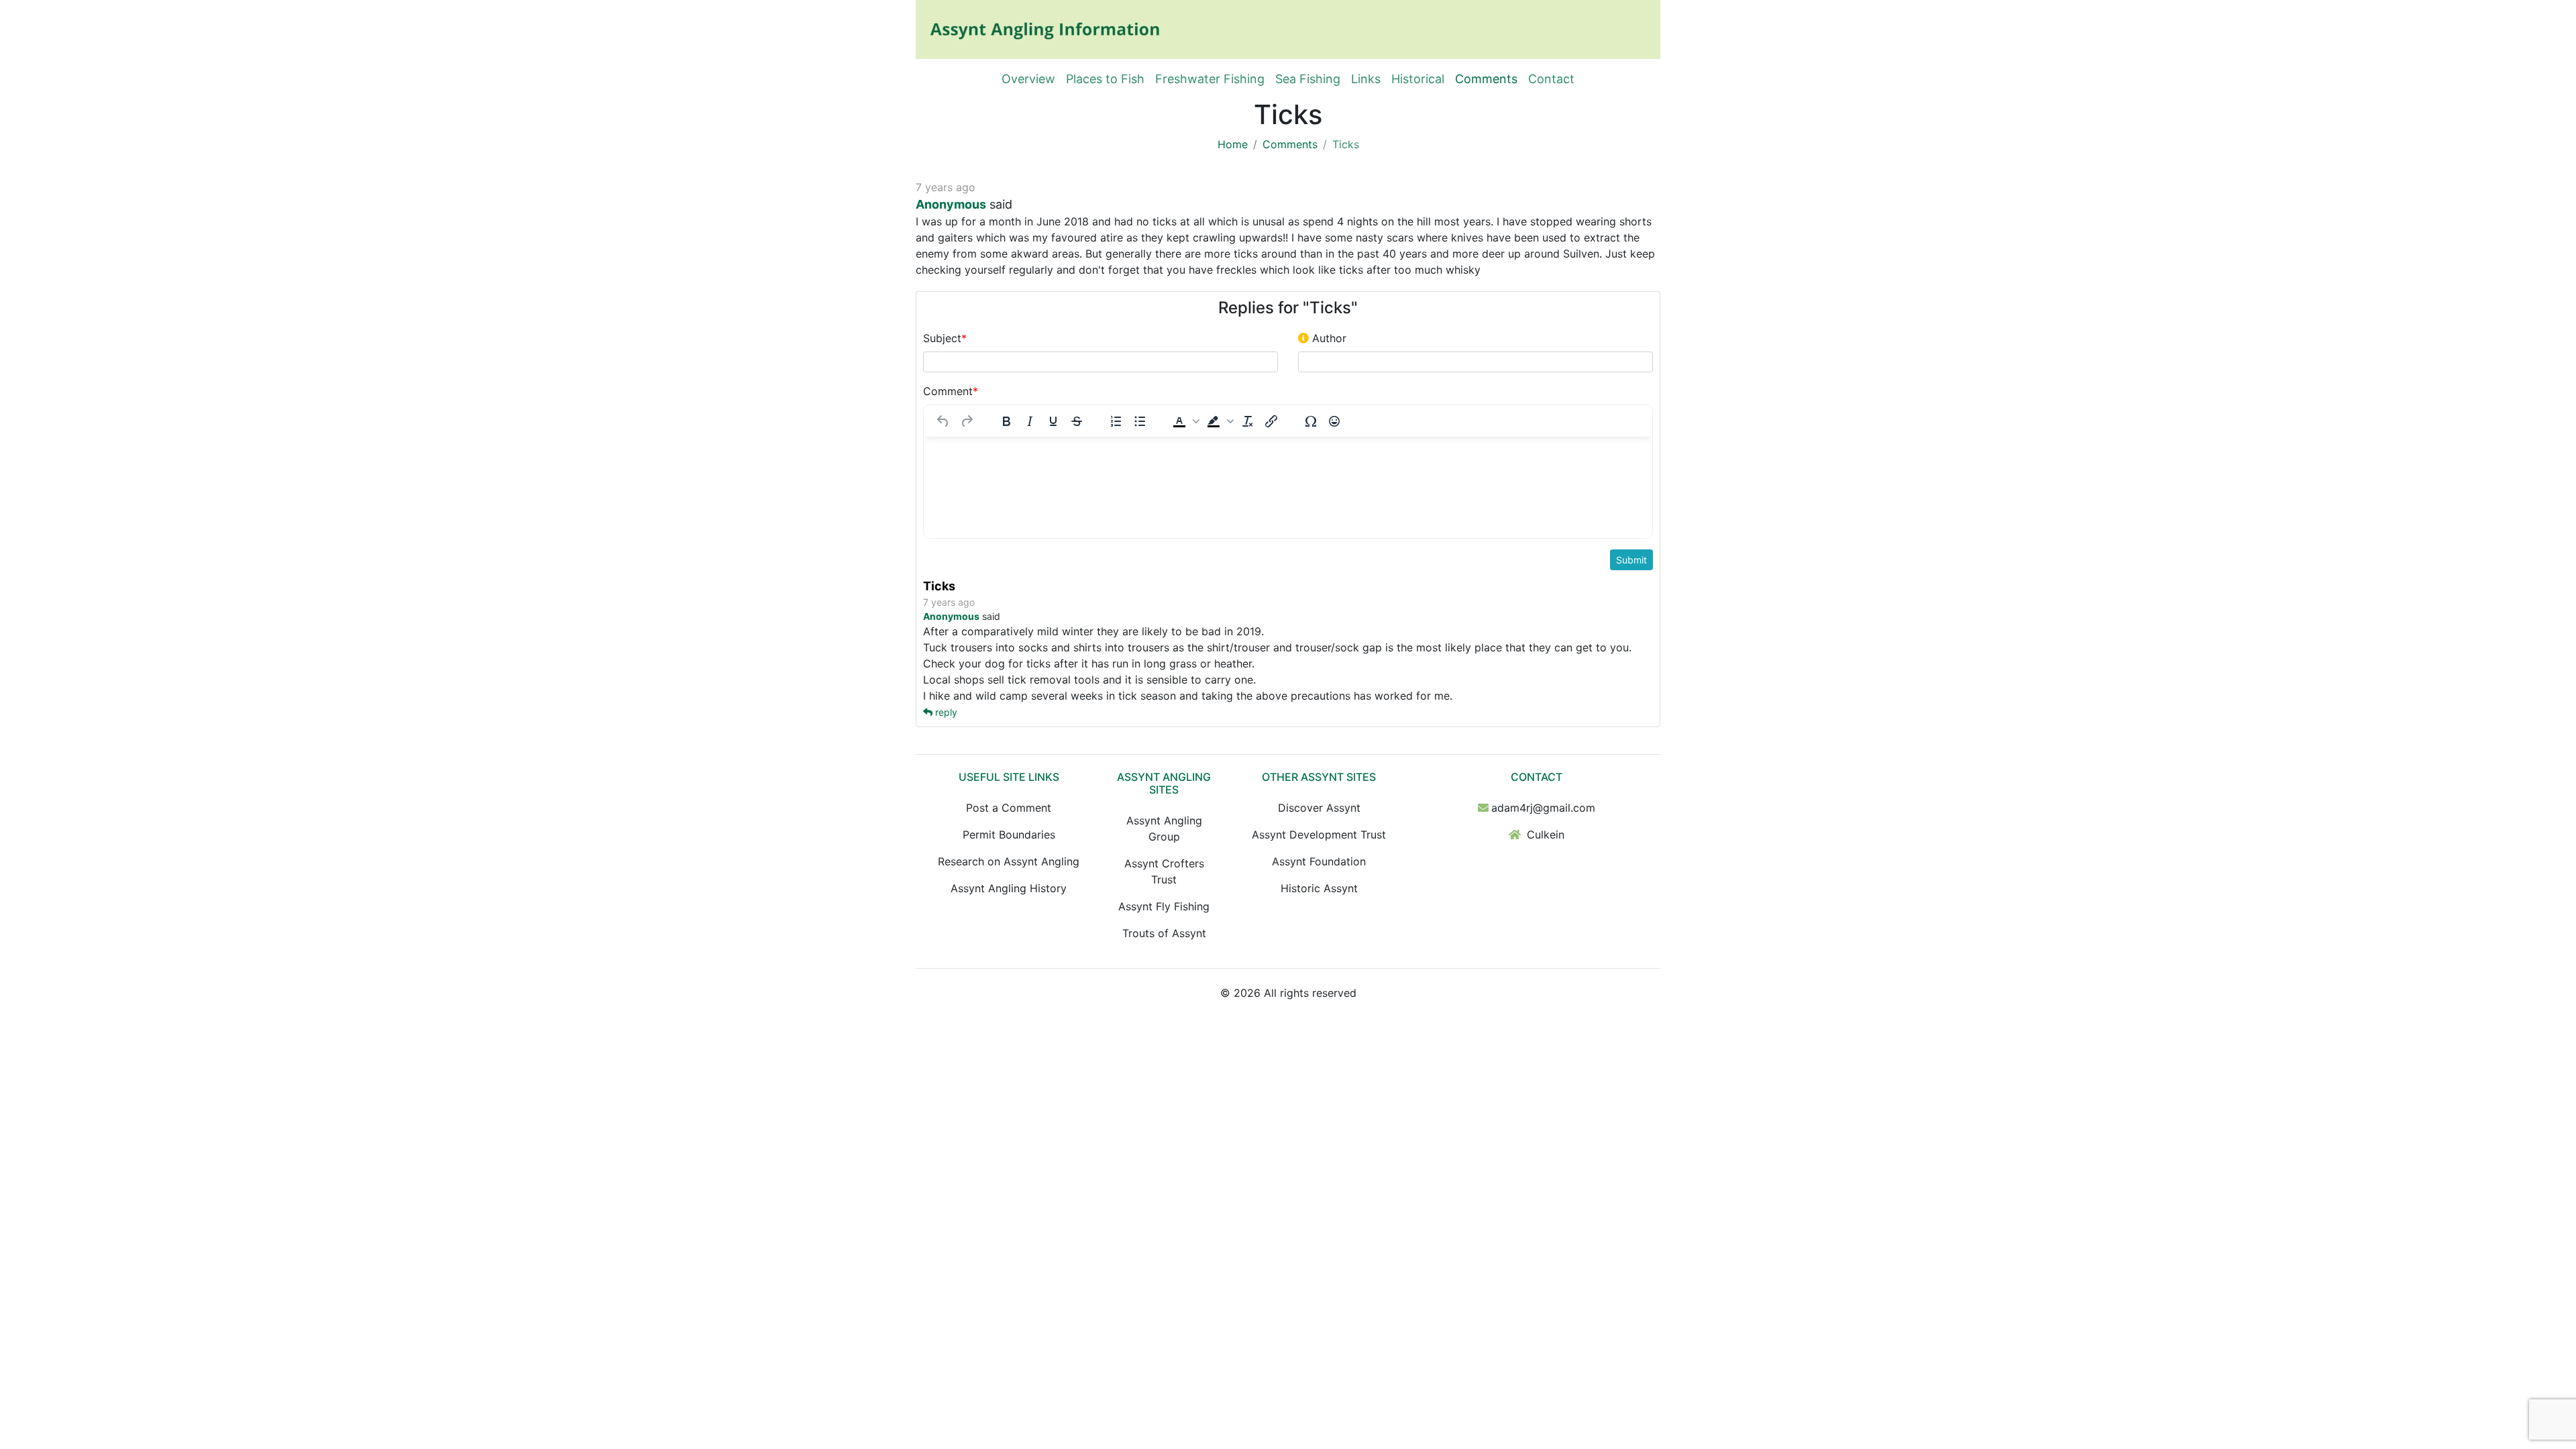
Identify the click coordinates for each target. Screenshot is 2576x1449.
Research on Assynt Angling (1009, 861)
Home (1233, 144)
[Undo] (943, 421)
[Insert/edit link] (1271, 421)
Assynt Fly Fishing (1164, 906)
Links (1366, 79)
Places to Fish (1105, 79)
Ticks (939, 586)
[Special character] (1311, 421)
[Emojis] (1334, 421)
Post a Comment (1009, 808)
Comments (1486, 79)
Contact (1551, 79)
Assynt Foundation (1319, 861)
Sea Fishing (1308, 79)
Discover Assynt (1319, 808)
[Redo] (967, 421)
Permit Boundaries (1009, 835)
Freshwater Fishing (1210, 79)
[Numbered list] (1116, 421)
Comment (951, 391)
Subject (945, 338)
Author (1328, 338)
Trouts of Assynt (1164, 933)
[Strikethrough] (1077, 421)
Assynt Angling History (1009, 888)
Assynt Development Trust (1319, 835)
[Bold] (1006, 421)
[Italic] (1030, 421)
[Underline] (1053, 421)
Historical (1418, 79)
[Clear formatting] (1248, 421)
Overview (1028, 79)
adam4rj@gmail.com (1543, 808)
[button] (1185, 421)
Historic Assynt (1319, 888)
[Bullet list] (1140, 421)
